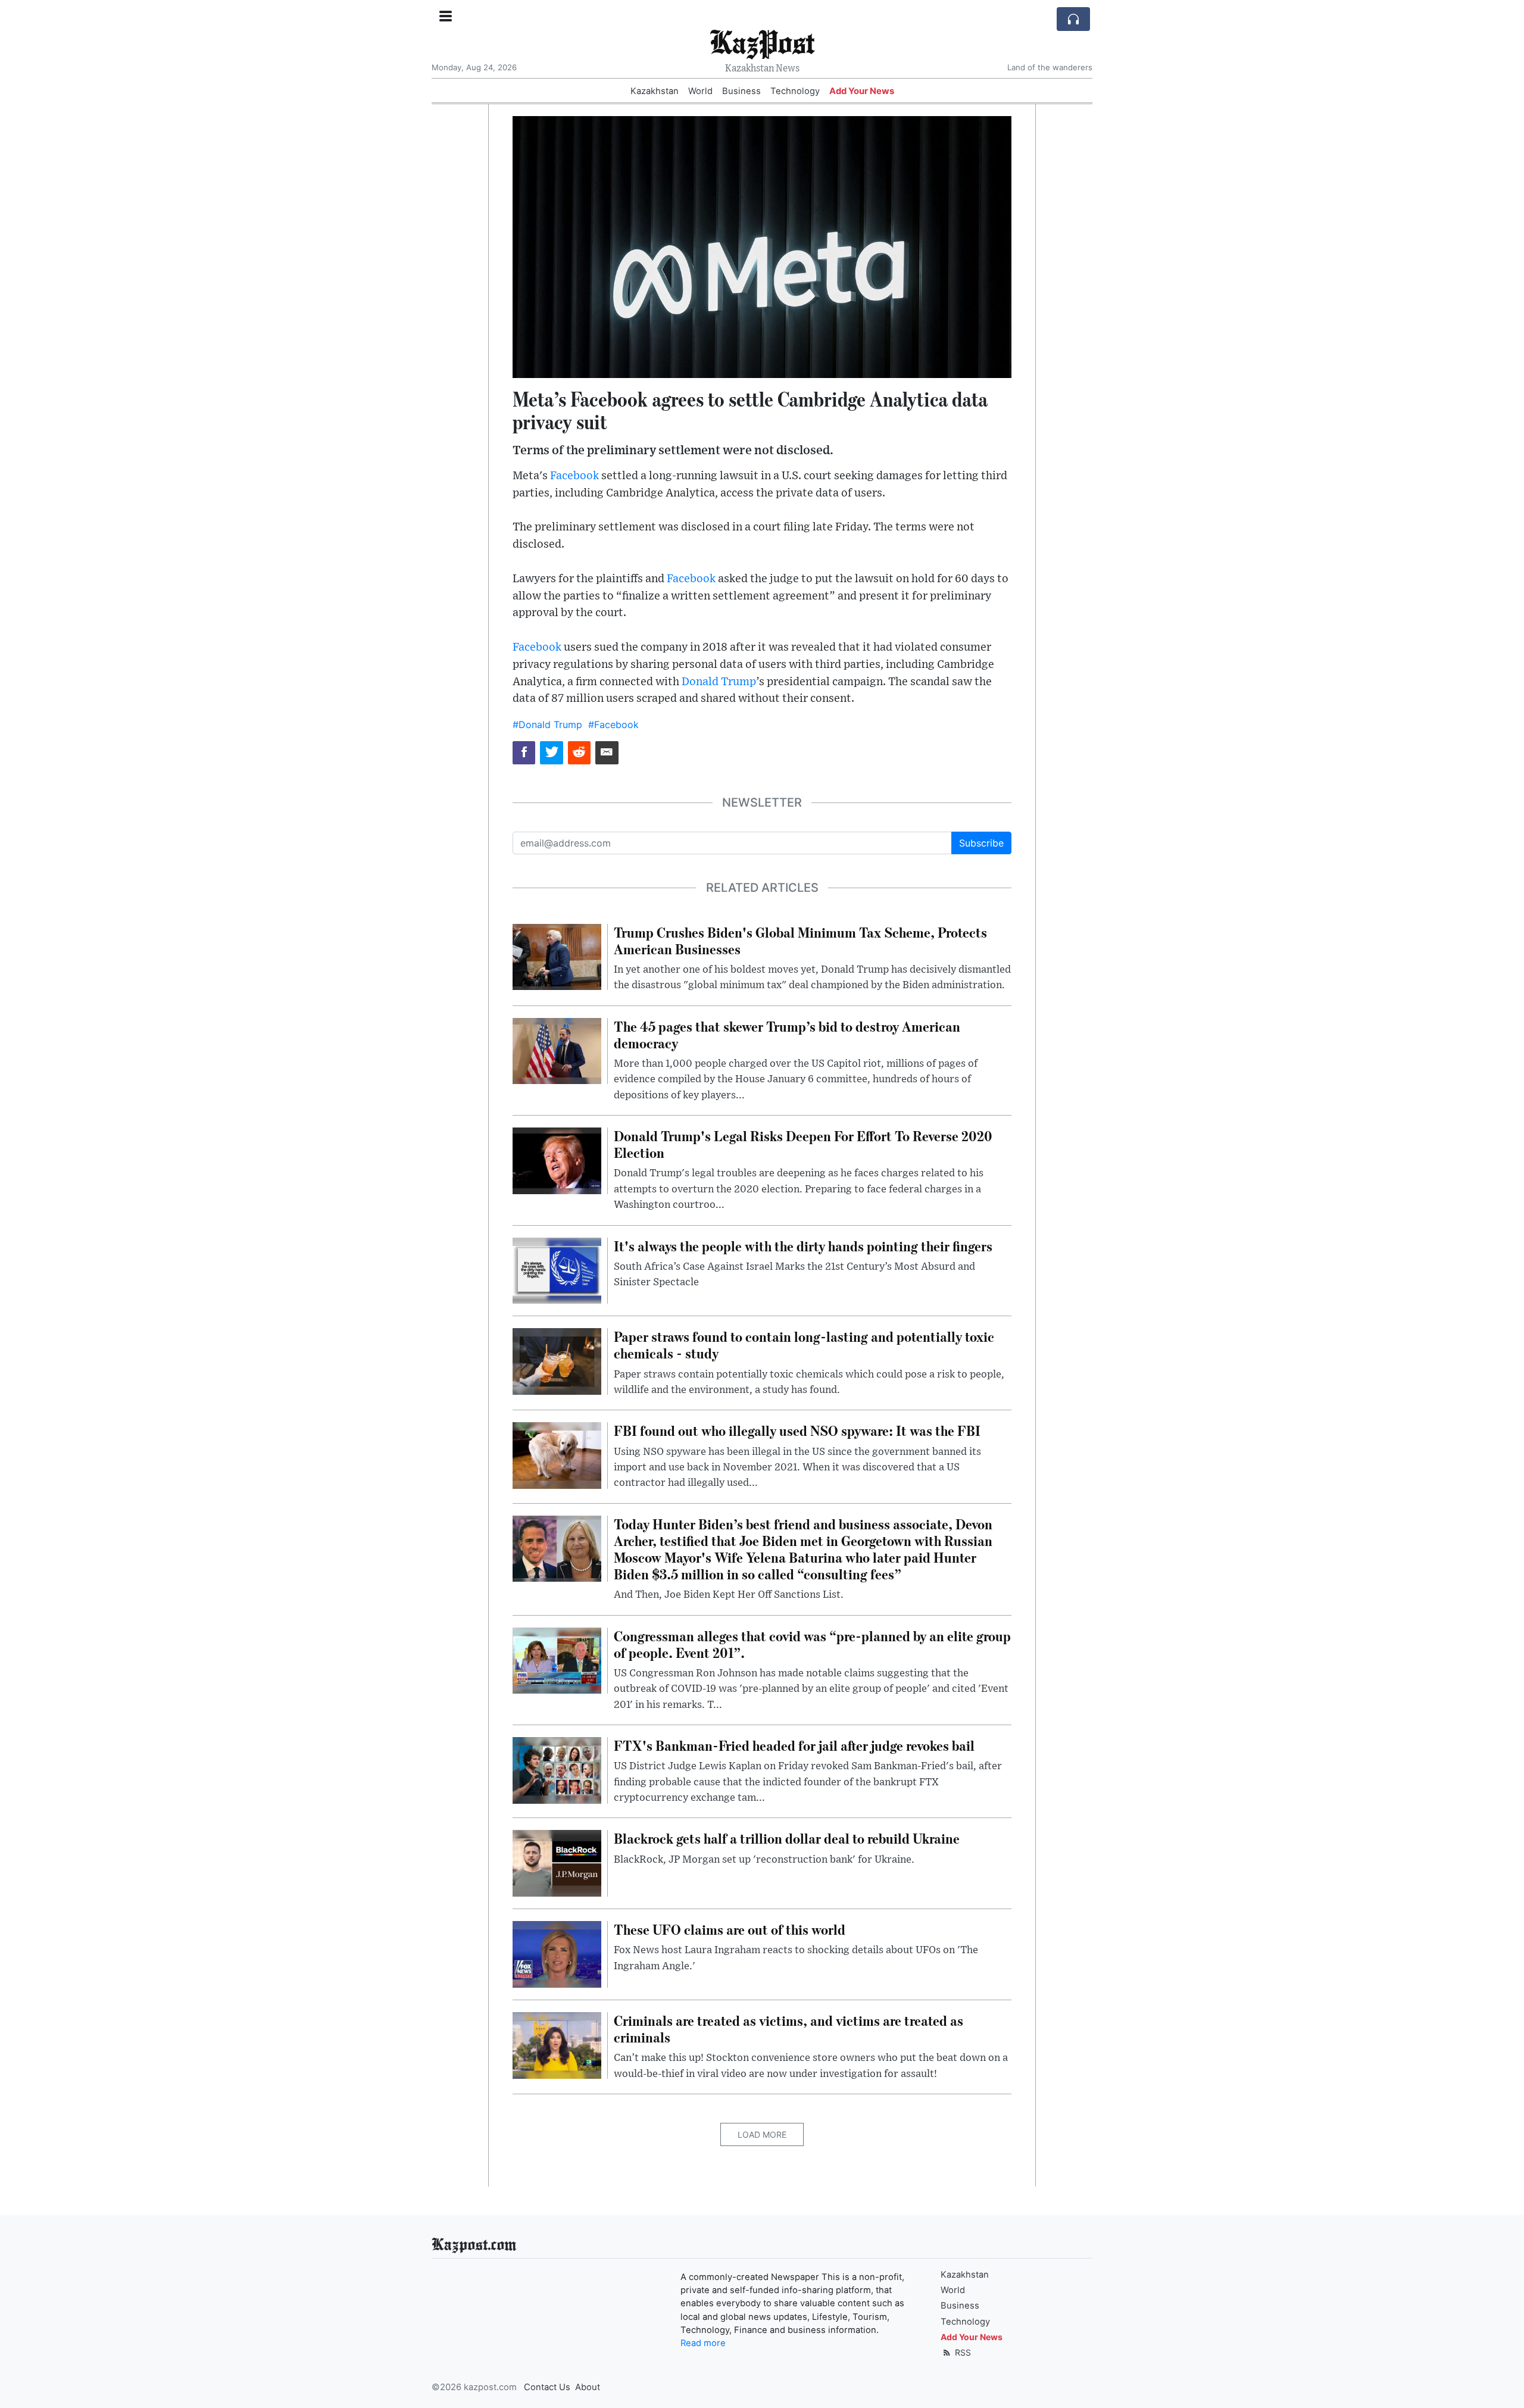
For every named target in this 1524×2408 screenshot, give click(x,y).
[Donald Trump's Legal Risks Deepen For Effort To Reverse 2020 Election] (557, 1160)
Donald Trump (719, 682)
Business (741, 91)
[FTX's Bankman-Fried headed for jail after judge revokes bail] (557, 1769)
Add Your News (862, 91)
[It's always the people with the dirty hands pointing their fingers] (557, 1270)
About (588, 2387)
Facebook (574, 476)
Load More (762, 2134)
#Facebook (613, 724)
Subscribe (981, 843)
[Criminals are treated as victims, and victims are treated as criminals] (557, 2044)
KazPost (762, 41)
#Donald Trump (547, 724)
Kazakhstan (655, 91)
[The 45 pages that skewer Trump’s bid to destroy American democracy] (557, 1050)
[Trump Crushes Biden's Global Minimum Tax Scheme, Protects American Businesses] (557, 956)
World (700, 91)
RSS (962, 2352)
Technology (795, 91)
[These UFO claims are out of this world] (557, 1953)
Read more (703, 2343)
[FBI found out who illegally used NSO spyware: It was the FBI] (557, 1455)
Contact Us (547, 2387)
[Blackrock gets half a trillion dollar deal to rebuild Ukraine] (557, 1863)
